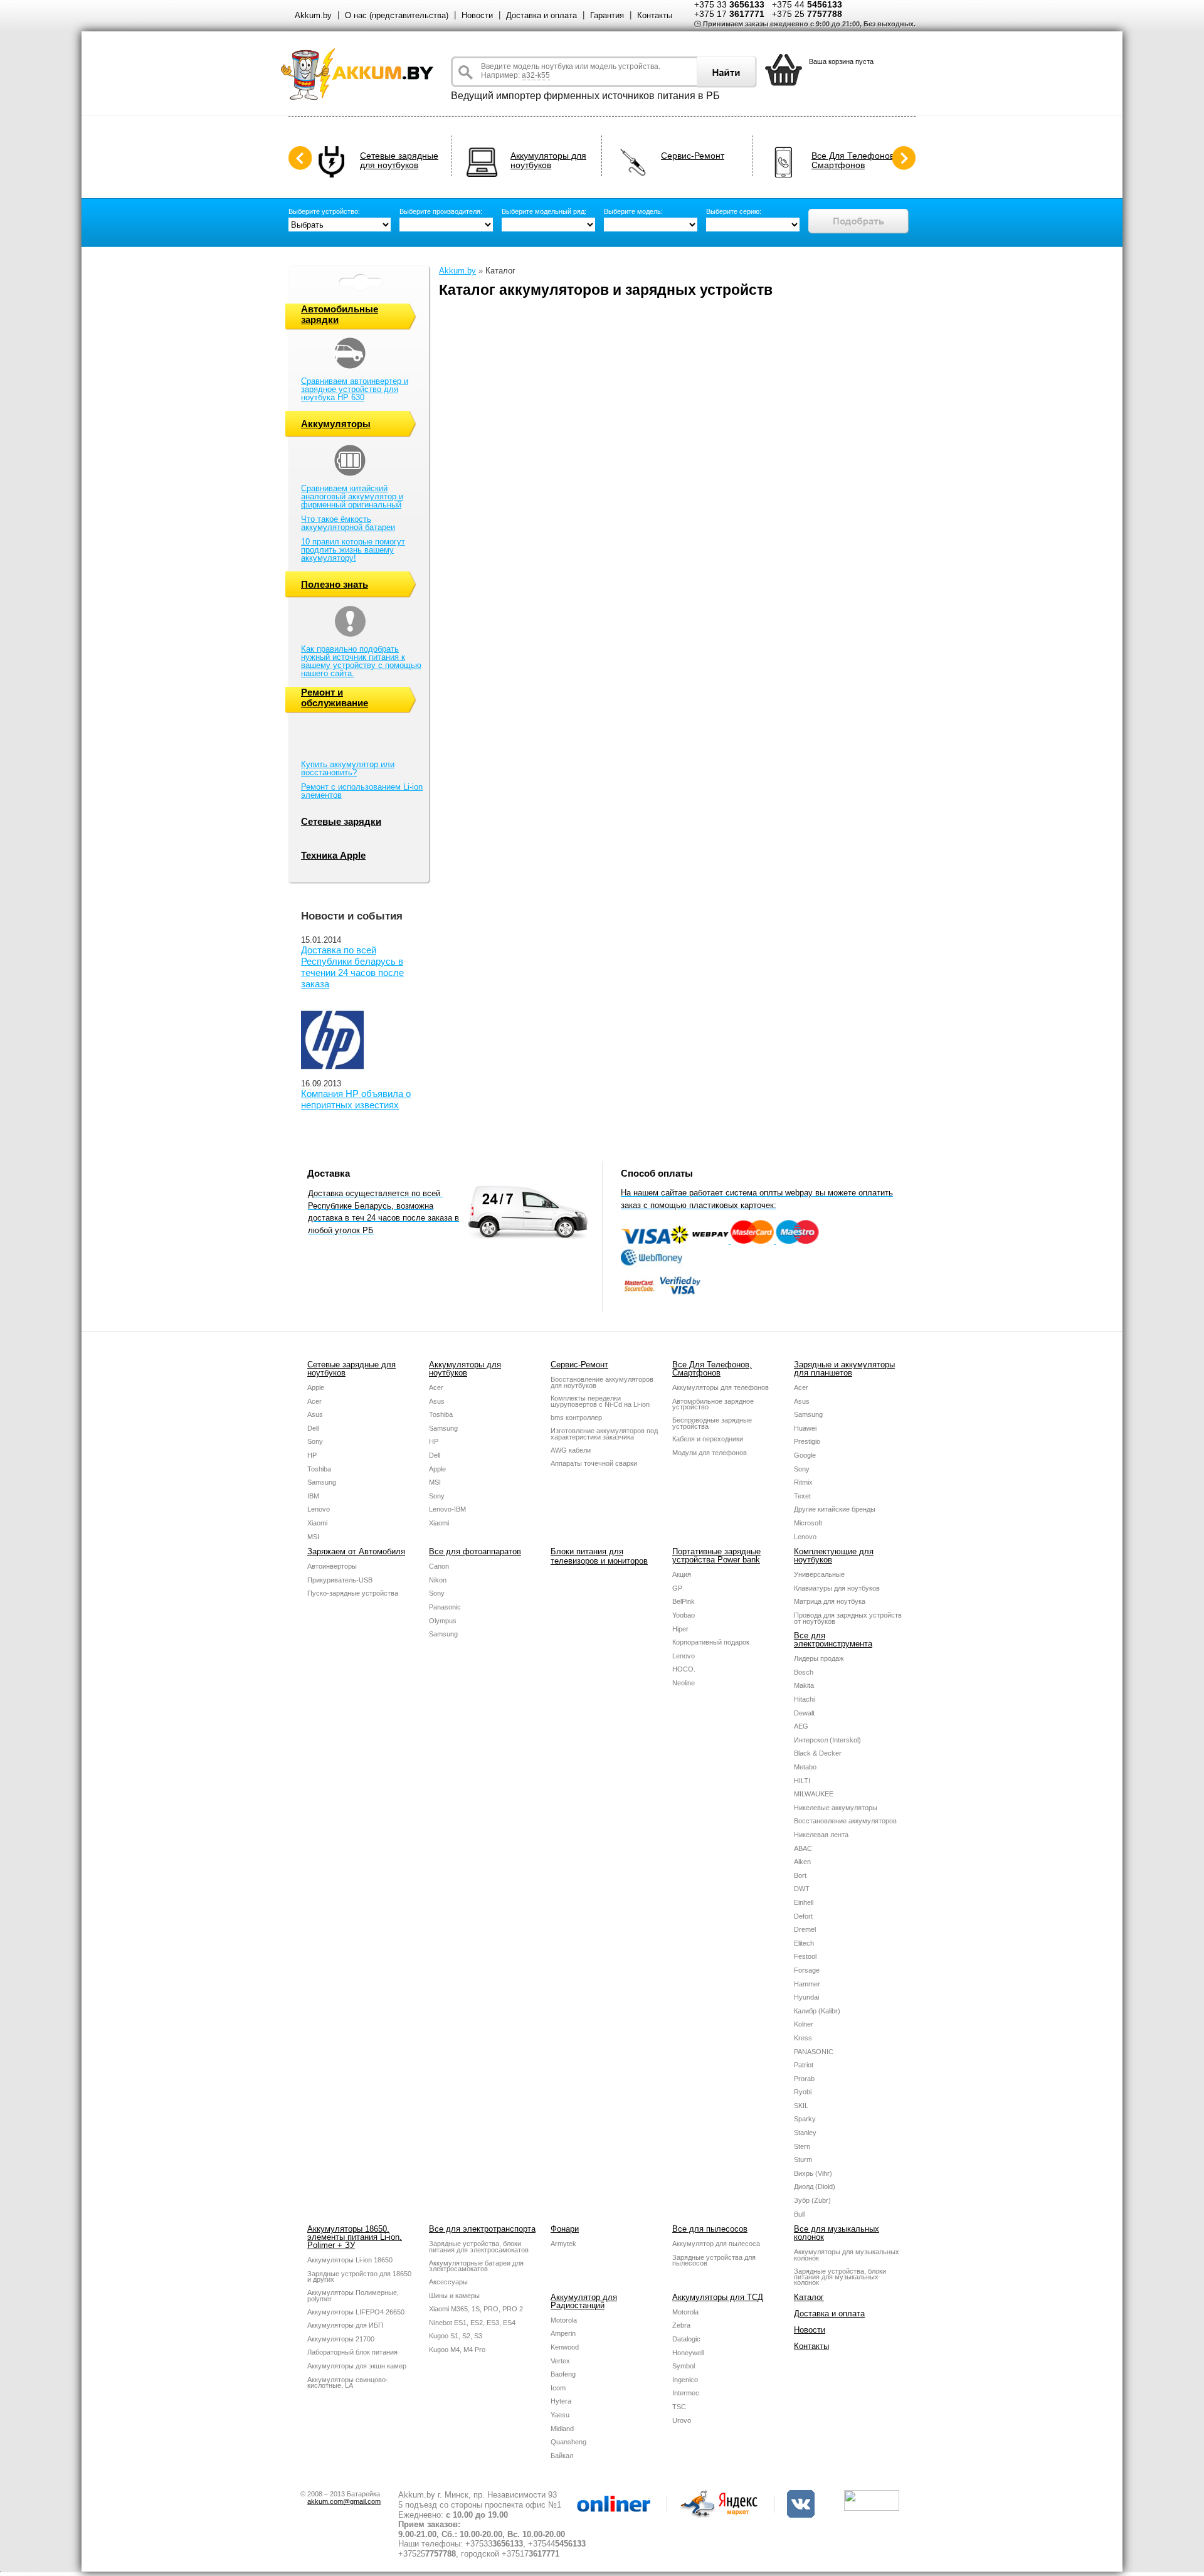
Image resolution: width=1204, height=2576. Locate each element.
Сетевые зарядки (341, 821)
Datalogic (686, 2339)
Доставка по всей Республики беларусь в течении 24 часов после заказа (352, 967)
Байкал (562, 2456)
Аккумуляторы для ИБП (345, 2325)
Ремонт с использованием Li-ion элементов (362, 791)
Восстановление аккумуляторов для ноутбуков (602, 1382)
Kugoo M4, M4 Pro (457, 2350)
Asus (315, 1414)
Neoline (684, 1683)
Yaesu (560, 2415)
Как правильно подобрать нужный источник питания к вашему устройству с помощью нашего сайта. (361, 661)
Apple (316, 1387)
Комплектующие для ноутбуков (834, 1556)
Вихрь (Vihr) (813, 2173)
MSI (313, 1537)
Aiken (802, 1862)
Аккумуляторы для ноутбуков (548, 161)
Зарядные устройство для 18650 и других (359, 2277)
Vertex (560, 2361)
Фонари (565, 2229)
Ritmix (803, 1482)
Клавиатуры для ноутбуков (837, 1588)
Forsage (807, 1970)
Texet (802, 1496)
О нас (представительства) (397, 15)
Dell (313, 1428)
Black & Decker (818, 1753)
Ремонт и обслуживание (335, 697)
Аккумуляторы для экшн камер (357, 2366)
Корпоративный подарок (711, 1642)
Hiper (680, 1629)
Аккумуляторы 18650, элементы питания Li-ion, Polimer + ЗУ (355, 2237)
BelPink (684, 1601)
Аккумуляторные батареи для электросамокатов (476, 2266)
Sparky (805, 2119)
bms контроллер (576, 1418)
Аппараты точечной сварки (594, 1463)
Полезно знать (335, 584)
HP (312, 1455)
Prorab (804, 2079)
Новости (477, 15)
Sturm (803, 2160)
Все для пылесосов (710, 2229)
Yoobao (684, 1615)
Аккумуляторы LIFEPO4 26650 (356, 2312)
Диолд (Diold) (815, 2186)
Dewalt (804, 1713)
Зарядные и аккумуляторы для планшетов (844, 1369)
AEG (801, 1726)
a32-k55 (536, 75)
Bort (800, 1875)
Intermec (686, 2393)
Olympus (443, 1621)
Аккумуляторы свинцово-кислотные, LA (348, 2383)
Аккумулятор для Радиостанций (584, 2301)
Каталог (809, 2297)
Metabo (805, 1767)
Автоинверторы (332, 1566)
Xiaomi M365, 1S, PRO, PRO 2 (476, 2309)
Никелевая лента (821, 1835)
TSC (679, 2407)
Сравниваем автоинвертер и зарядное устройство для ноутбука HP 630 (355, 389)
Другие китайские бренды (835, 1509)
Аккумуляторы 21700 (341, 2339)
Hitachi (804, 1699)
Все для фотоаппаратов (475, 1551)
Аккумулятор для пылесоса (716, 2244)
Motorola (564, 2320)
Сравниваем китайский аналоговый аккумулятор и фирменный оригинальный (352, 496)
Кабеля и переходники (708, 1439)
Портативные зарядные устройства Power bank (716, 1556)
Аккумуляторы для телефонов (721, 1387)
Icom (558, 2388)
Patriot (804, 2065)
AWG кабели (571, 1450)
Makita (804, 1685)
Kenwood (565, 2347)
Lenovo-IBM (447, 1509)
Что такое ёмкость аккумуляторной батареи (348, 523)
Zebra (681, 2325)
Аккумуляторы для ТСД (718, 2297)
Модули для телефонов (710, 1453)
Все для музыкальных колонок (837, 2233)
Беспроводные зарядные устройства (712, 1423)
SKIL (801, 2106)
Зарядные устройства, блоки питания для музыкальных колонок (840, 2277)
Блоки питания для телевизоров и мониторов (599, 1556)
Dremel (805, 1929)
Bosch (804, 1672)
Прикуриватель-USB (340, 1580)
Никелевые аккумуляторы (836, 1808)
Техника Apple (333, 855)
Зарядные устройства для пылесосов (714, 2261)
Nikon (438, 1580)
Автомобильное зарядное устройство (713, 1404)
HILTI (802, 1781)
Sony (315, 1441)
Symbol (684, 2366)
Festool (805, 1956)
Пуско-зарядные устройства (353, 1593)
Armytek (563, 2244)
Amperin (563, 2333)
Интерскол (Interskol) (827, 1740)
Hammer (807, 1984)
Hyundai (806, 1997)
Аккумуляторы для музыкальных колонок (847, 2255)
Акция (682, 1574)
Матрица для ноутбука (830, 1601)
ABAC (803, 1848)
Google (805, 1455)
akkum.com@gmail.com (344, 2501)
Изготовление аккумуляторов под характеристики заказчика (604, 1434)
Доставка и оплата (541, 15)
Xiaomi (317, 1523)
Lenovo (319, 1509)
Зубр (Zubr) (812, 2200)
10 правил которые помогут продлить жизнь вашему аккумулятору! (353, 550)
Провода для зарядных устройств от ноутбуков (848, 1618)
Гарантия (607, 15)
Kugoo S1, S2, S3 (456, 2336)
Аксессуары (448, 2282)
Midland (562, 2429)
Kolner (804, 2024)
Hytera (561, 2401)
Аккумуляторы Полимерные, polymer (353, 2296)
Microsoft (808, 1523)
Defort (803, 1916)
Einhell (804, 1902)
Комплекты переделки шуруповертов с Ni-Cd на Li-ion (600, 1401)
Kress (803, 2038)
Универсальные (819, 1574)
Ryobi (803, 2092)
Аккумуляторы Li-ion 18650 (350, 2260)
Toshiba (319, 1469)
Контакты (655, 15)
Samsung (322, 1482)
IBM (313, 1496)
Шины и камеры (454, 2296)
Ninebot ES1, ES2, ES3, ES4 (472, 2323)
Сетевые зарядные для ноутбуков (399, 161)
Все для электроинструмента (833, 1640)
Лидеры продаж (819, 1658)
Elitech (804, 1943)
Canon (439, 1566)
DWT (802, 1889)
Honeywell (688, 2353)
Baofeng (563, 2374)
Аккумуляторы (336, 424)
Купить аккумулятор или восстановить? (348, 768)
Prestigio (807, 1441)
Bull (799, 2214)
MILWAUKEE (814, 1794)
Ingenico (685, 2380)
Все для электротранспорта (482, 2229)
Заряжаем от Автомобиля (356, 1551)
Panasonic (445, 1607)
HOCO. (684, 1669)
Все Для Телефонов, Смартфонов (854, 161)
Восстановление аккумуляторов (845, 1821)
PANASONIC (814, 2052)
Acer (314, 1401)
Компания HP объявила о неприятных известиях (356, 1099)
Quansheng (568, 2442)
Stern (802, 2146)
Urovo (682, 2420)
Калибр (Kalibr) (817, 2011)
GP (677, 1588)
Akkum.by (313, 15)
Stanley (805, 2133)
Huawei (805, 1428)
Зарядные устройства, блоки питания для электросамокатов (479, 2247)
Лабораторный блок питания (352, 2352)
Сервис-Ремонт (693, 156)
